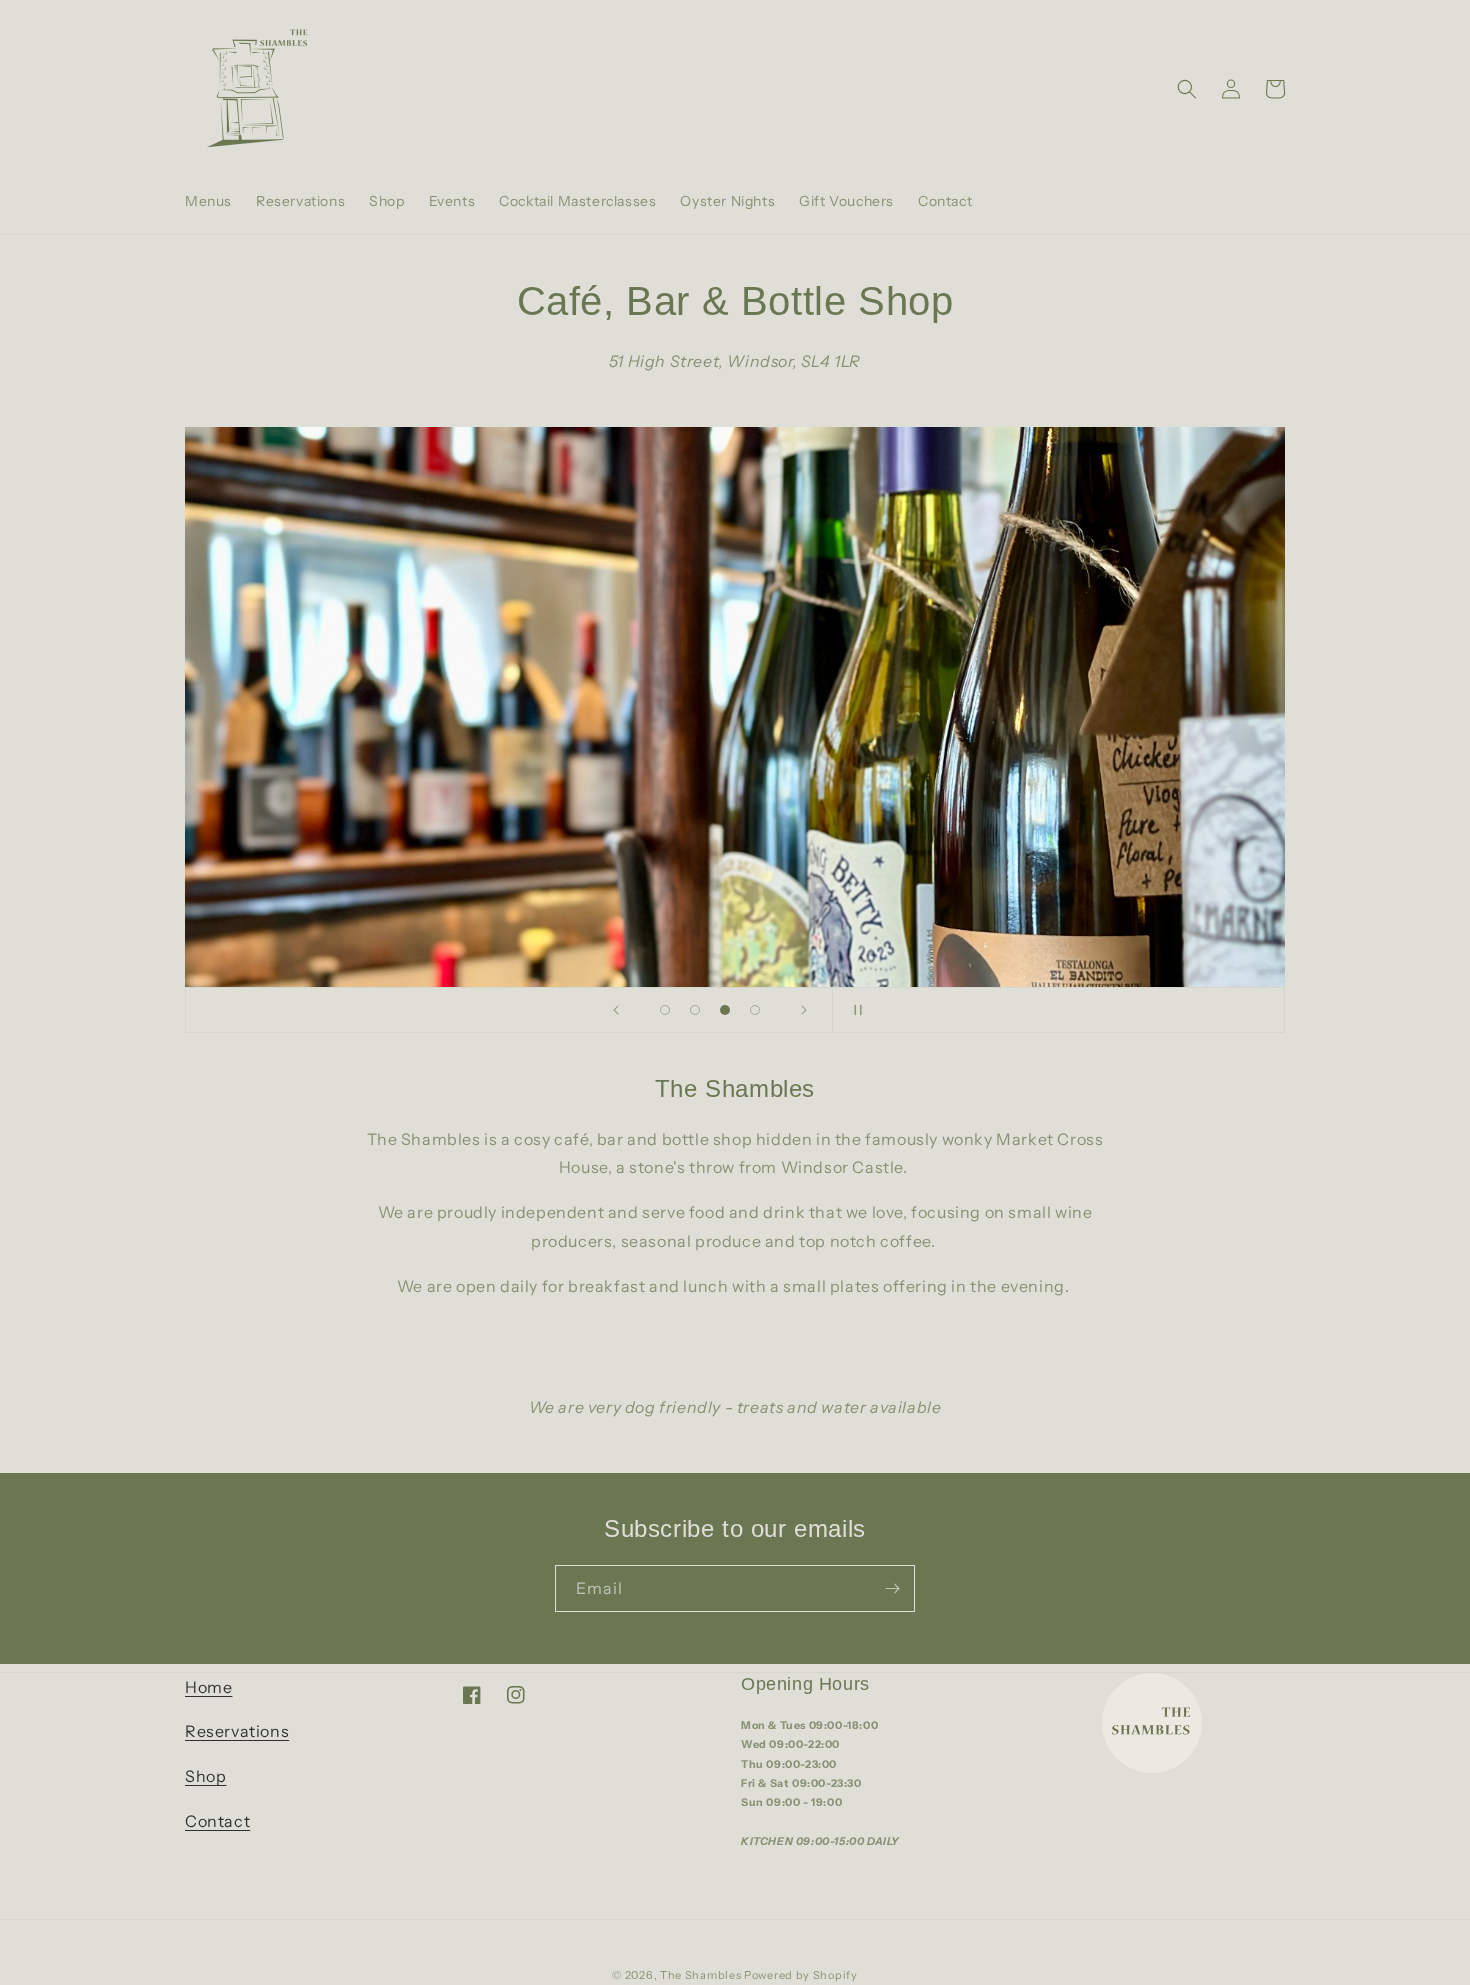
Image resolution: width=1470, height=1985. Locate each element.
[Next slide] (804, 1010)
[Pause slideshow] (854, 1010)
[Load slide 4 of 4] (755, 1010)
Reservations (237, 1731)
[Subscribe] (892, 1588)
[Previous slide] (616, 1010)
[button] (1187, 89)
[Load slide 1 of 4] (665, 1010)
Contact (217, 1821)
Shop (205, 1776)
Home (208, 1687)
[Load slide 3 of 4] (725, 1010)
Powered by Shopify (801, 1975)
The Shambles (702, 1975)
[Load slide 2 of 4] (695, 1010)
